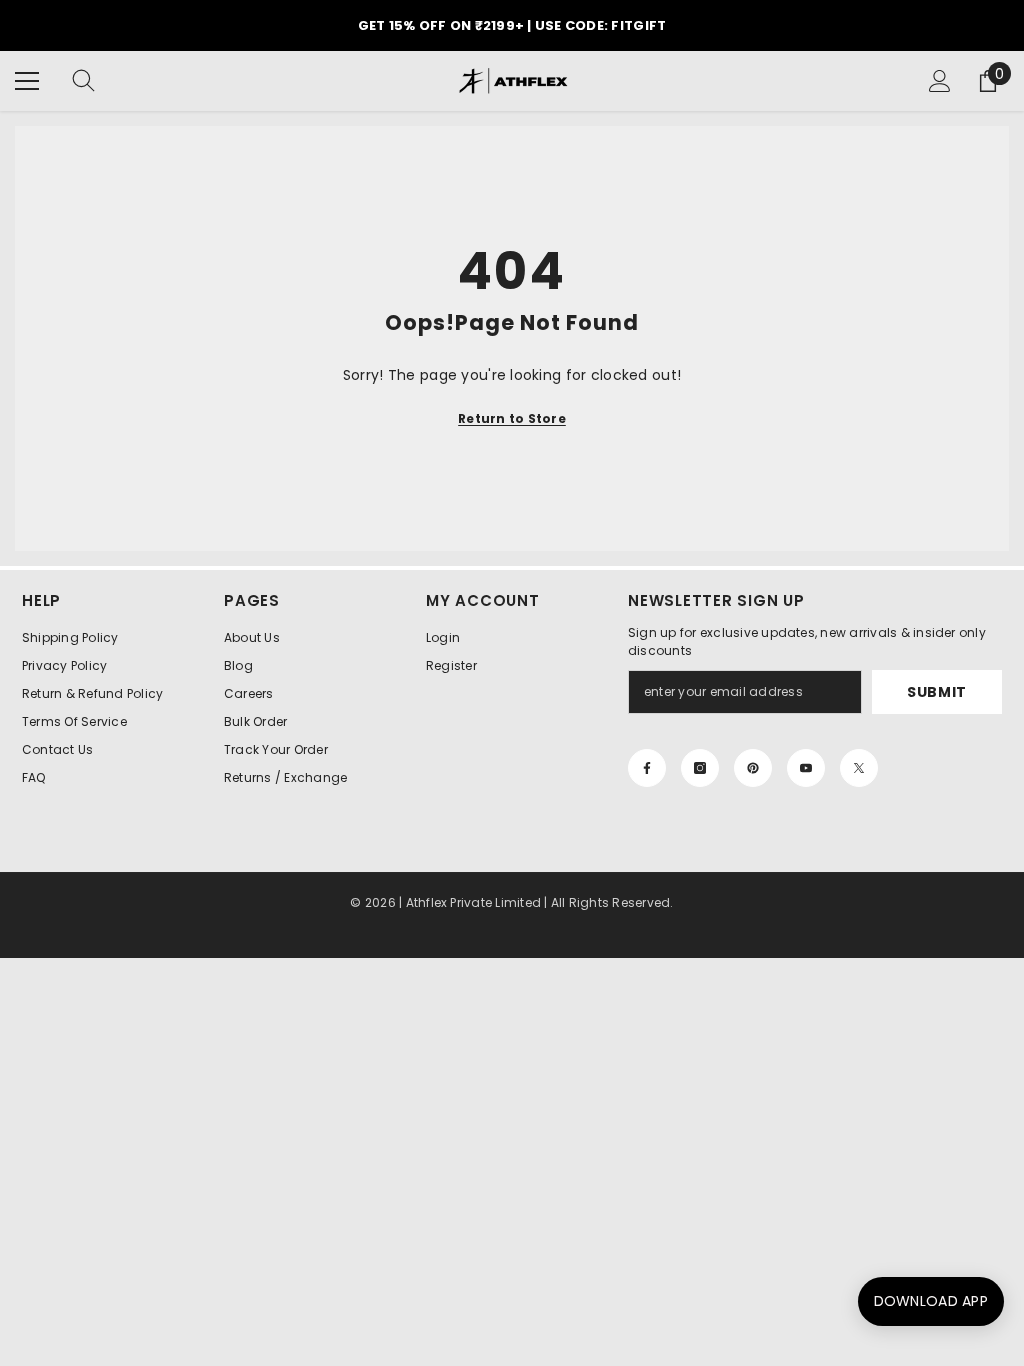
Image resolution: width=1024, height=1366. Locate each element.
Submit (937, 692)
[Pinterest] (753, 768)
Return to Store (512, 418)
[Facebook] (647, 768)
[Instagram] (700, 768)
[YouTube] (806, 768)
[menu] (27, 81)
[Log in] (940, 81)
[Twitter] (859, 768)
